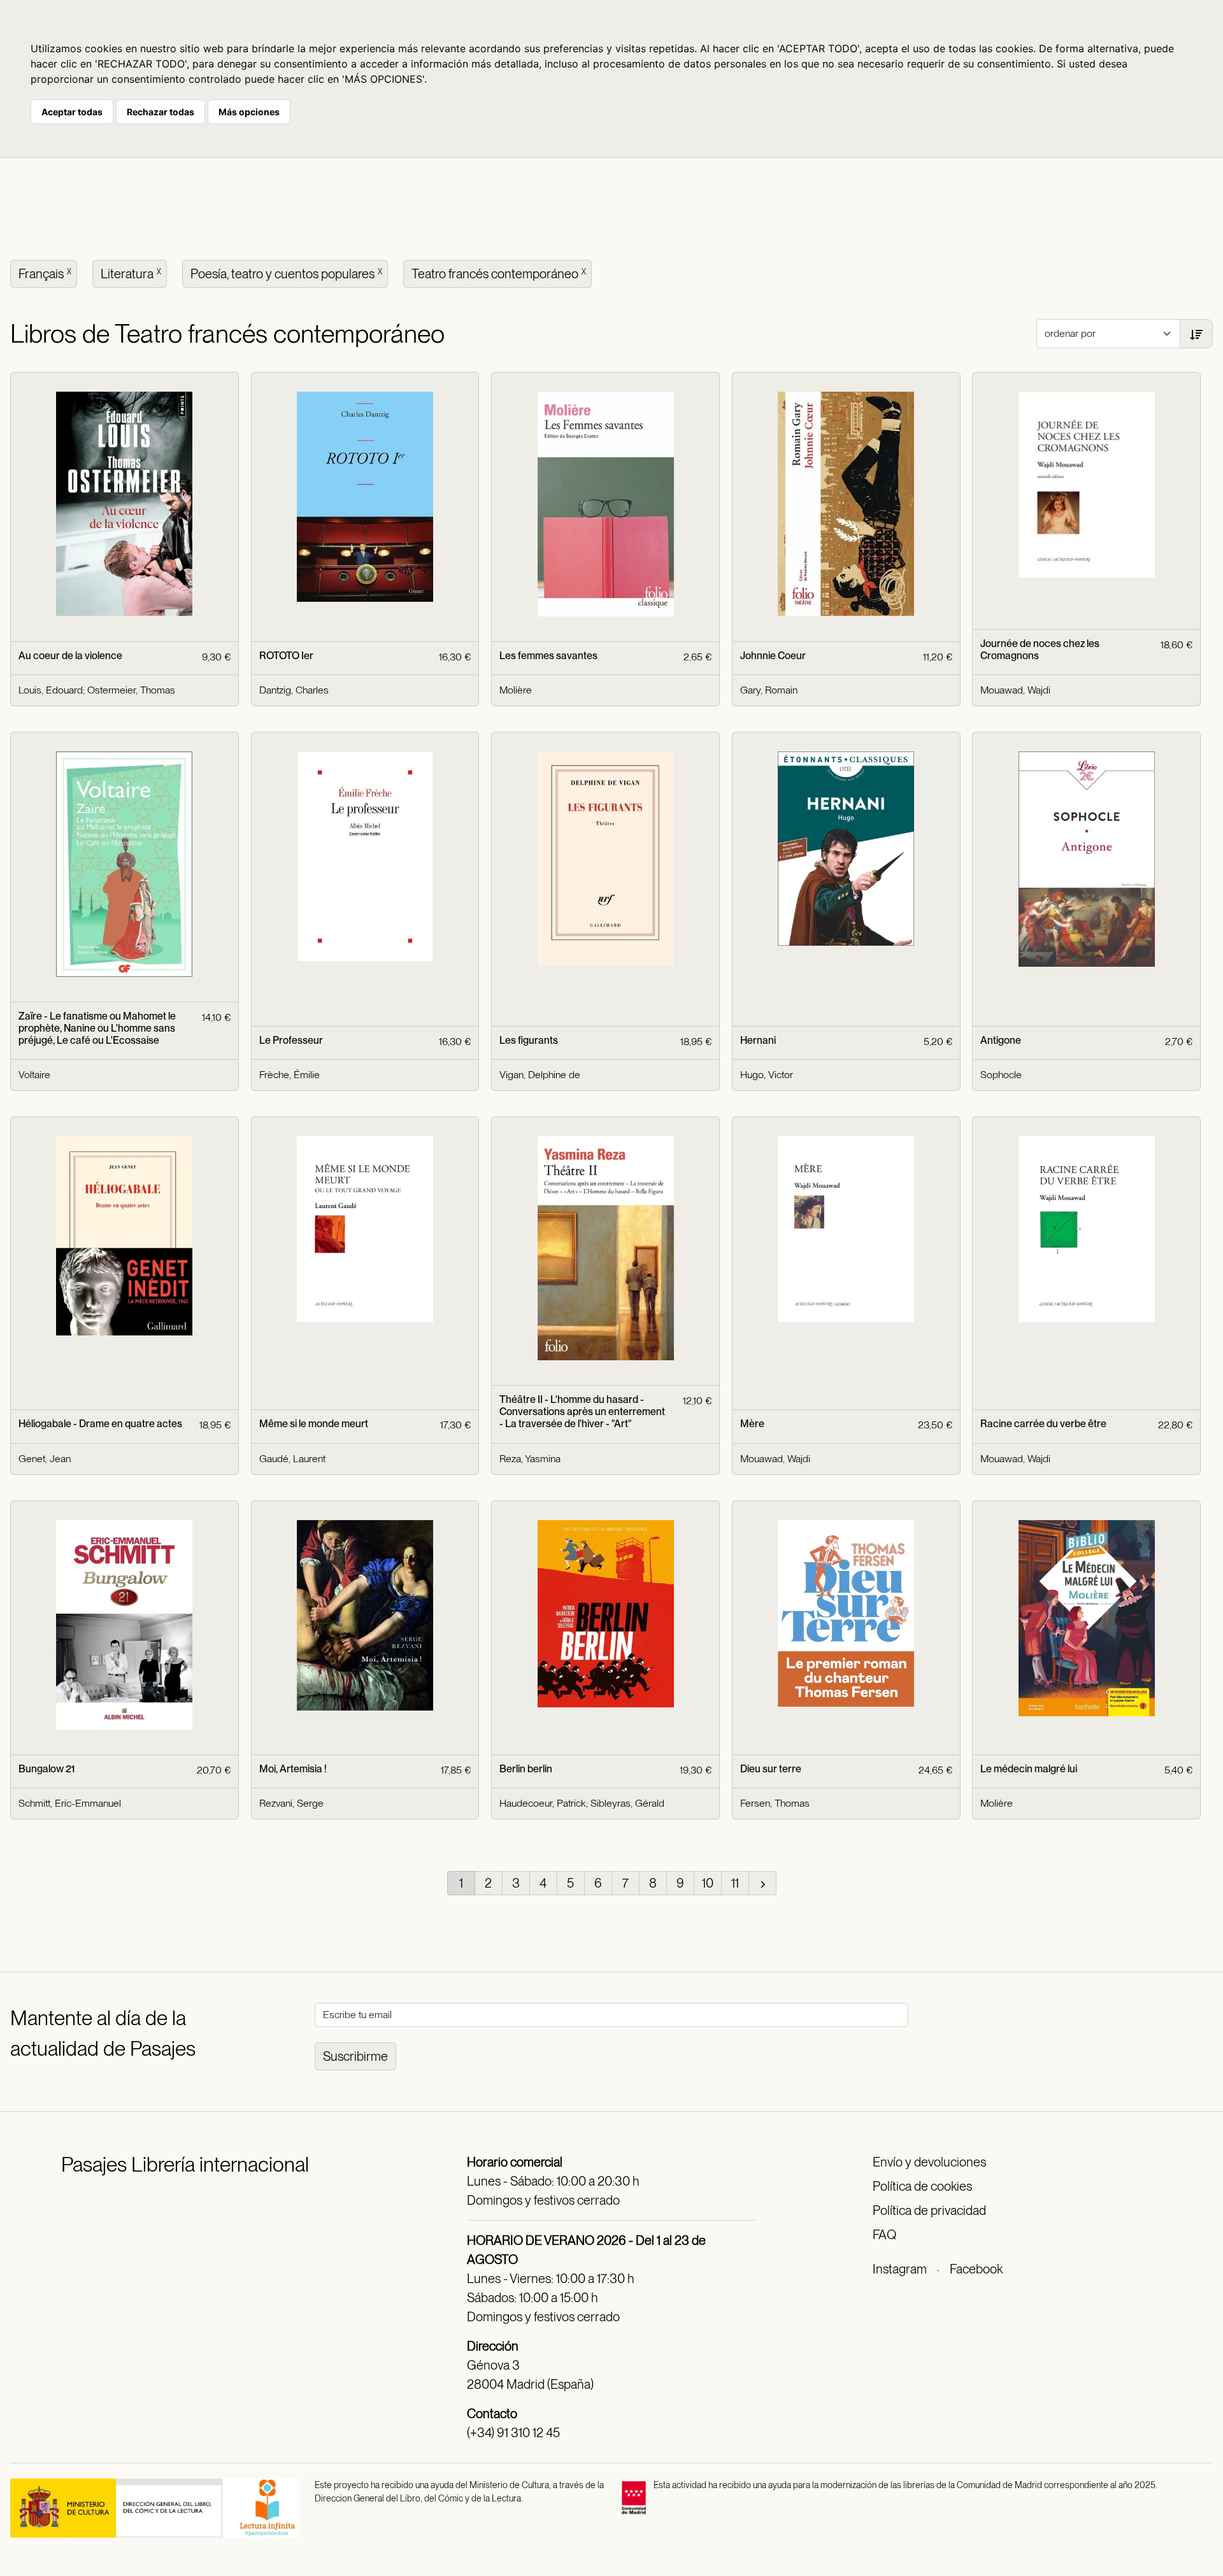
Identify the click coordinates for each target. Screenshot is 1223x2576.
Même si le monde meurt (314, 1424)
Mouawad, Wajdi (1015, 690)
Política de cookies (922, 2186)
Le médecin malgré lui (1029, 1769)
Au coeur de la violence (70, 656)
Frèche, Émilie (290, 1075)
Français (45, 274)
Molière (516, 690)
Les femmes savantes (548, 656)
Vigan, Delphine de (540, 1075)
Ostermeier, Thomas (131, 690)
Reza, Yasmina (530, 1459)
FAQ (884, 2235)
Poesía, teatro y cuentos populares (286, 274)
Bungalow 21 (46, 1769)
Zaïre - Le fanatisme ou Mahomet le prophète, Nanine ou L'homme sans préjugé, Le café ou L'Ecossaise (97, 1028)
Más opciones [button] (249, 112)
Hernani (758, 1040)
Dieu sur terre (771, 1769)
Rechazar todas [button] (161, 112)
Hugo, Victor (767, 1075)
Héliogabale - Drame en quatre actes (100, 1424)
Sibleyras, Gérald (627, 1803)
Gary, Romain (769, 690)
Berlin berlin (526, 1769)
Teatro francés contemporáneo (499, 274)
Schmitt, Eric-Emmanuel (70, 1803)
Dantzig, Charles (294, 690)
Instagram (900, 2269)
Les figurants (529, 1040)
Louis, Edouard (51, 690)
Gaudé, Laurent (292, 1459)
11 (735, 1883)
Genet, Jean (45, 1459)
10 (708, 1883)
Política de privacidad (929, 2210)
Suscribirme (355, 2056)
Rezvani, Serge (291, 1803)
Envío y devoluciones (929, 2162)
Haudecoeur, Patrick (543, 1803)
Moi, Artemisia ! (293, 1769)
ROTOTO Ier (286, 656)
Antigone (1001, 1040)
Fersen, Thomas (775, 1803)
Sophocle (1001, 1075)
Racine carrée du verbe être (1043, 1424)
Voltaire (34, 1075)
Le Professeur (291, 1040)
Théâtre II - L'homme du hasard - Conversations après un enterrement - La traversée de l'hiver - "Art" (582, 1412)
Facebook (976, 2269)
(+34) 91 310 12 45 (513, 2433)
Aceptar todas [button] (72, 112)
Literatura (131, 274)
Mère (752, 1424)
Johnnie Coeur (773, 656)
